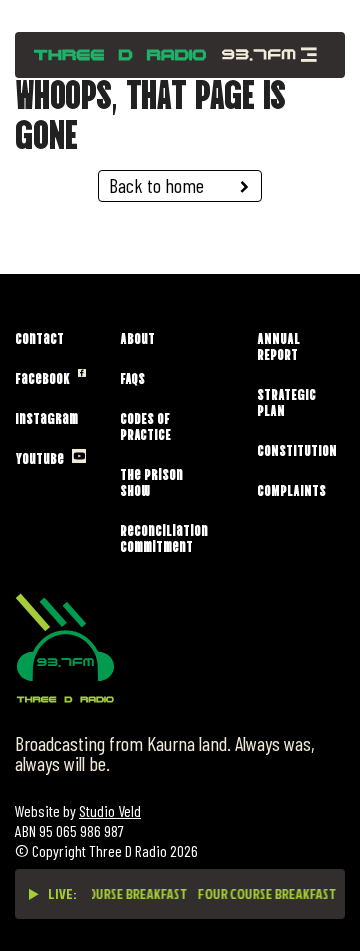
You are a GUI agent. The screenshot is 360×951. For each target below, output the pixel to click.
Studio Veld (110, 810)
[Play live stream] (34, 894)
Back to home (156, 185)
